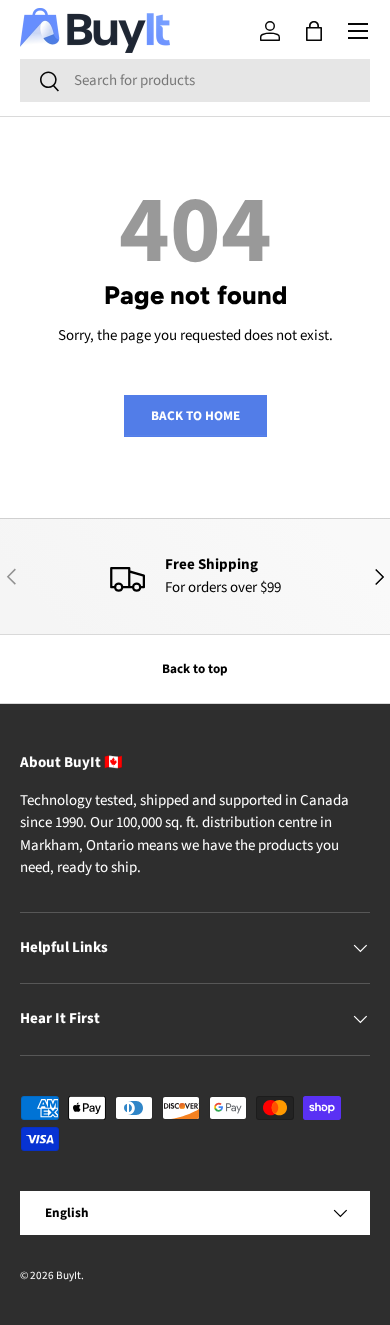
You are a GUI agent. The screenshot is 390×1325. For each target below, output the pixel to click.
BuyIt (68, 1275)
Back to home (195, 415)
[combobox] (195, 80)
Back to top (195, 668)
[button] (314, 31)
